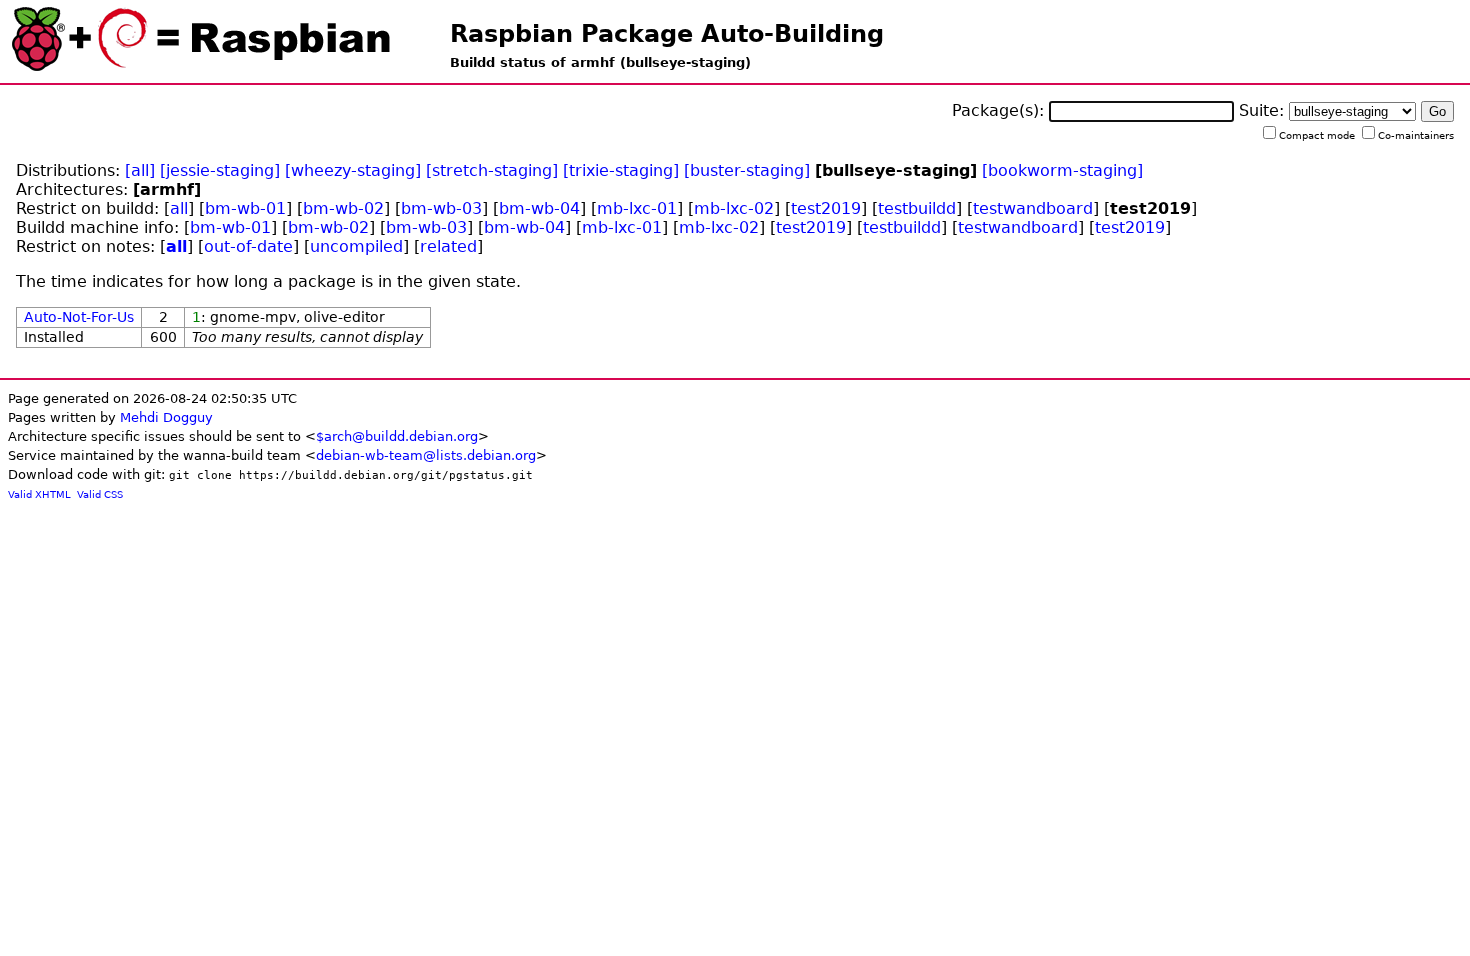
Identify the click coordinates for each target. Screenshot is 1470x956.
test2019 (826, 208)
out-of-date (248, 246)
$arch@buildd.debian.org (397, 436)
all (179, 208)
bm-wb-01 (245, 208)
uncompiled (356, 246)
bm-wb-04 (539, 208)
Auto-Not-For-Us (79, 317)
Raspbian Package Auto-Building (667, 34)
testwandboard (1033, 208)
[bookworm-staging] (1062, 170)
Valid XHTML (39, 494)
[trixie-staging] (621, 170)
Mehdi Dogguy (166, 417)
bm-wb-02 (343, 208)
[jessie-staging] (220, 170)
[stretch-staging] (492, 170)
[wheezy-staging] (353, 170)
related (448, 246)
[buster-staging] (747, 170)
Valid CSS (100, 494)
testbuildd (917, 208)
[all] (140, 170)
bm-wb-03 (441, 208)
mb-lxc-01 (637, 208)
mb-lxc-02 (734, 208)
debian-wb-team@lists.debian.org (426, 455)
